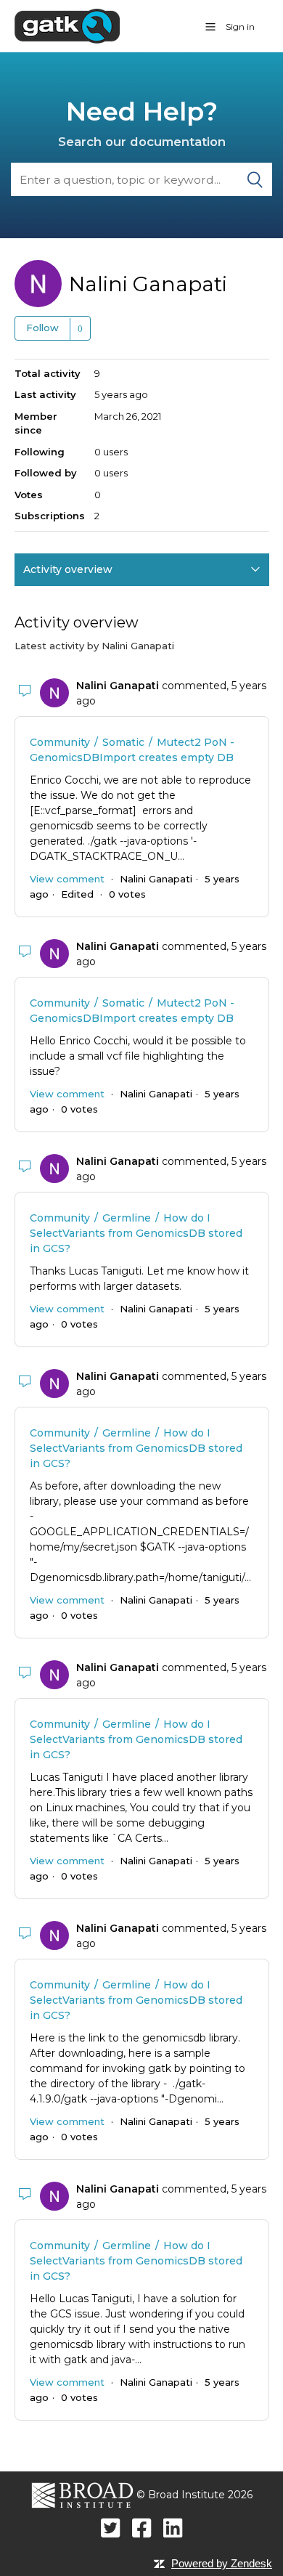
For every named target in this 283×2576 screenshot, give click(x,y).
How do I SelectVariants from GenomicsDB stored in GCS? (136, 1233)
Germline (127, 1218)
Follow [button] (42, 328)
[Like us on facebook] (142, 2528)
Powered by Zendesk (222, 2563)
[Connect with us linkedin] (173, 2528)
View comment (67, 879)
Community (60, 742)
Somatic (123, 742)
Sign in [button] (240, 27)
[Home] (67, 25)
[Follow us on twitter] (111, 2528)
